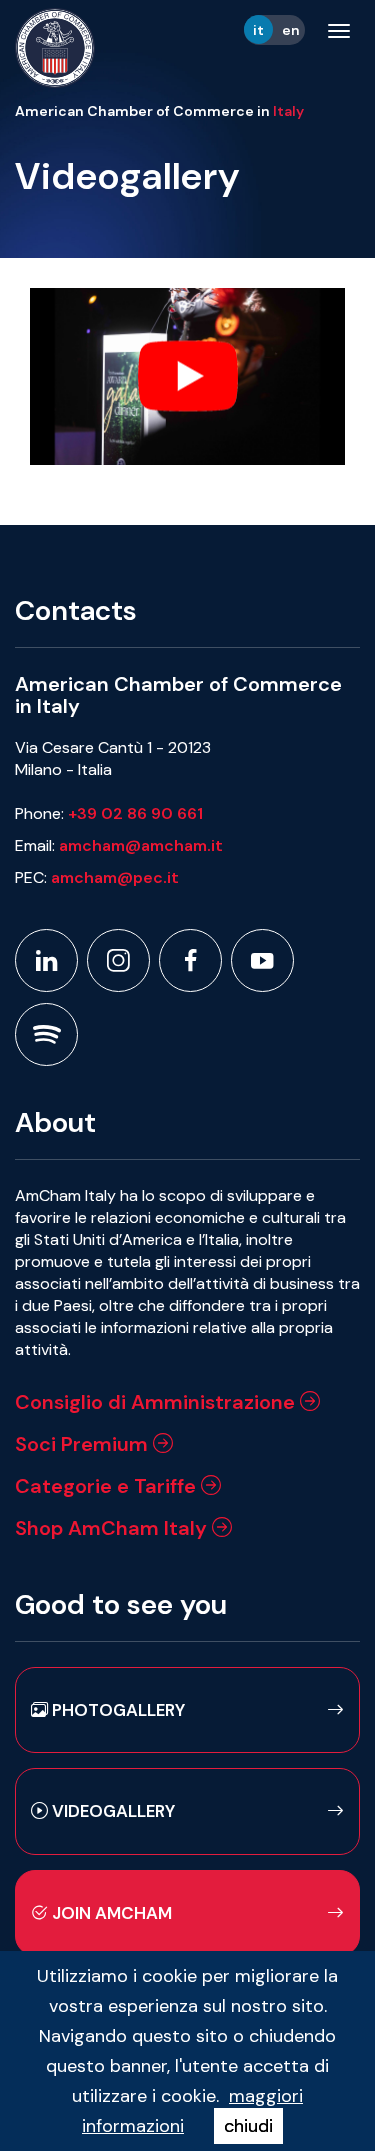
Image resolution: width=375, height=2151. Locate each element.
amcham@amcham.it (141, 845)
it (258, 30)
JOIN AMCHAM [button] (110, 1913)
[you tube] (262, 960)
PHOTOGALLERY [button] (116, 1710)
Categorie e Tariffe (108, 1486)
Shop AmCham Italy (113, 1528)
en (291, 30)
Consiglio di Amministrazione (157, 1402)
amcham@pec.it (115, 877)
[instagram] (118, 960)
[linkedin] (46, 960)
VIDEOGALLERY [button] (111, 1811)
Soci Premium (84, 1444)
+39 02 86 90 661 (135, 813)
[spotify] (46, 1034)
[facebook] (190, 960)
